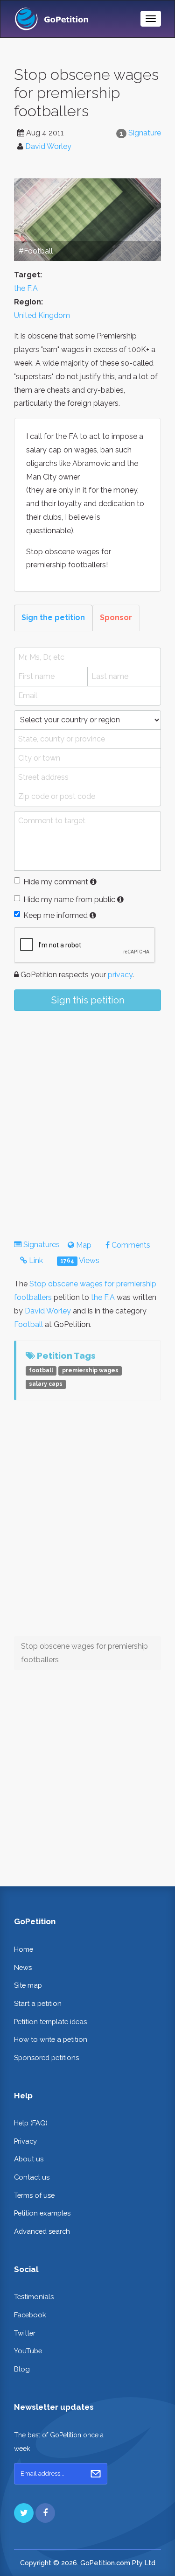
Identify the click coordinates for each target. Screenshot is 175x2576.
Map (83, 1245)
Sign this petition (88, 1000)
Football (28, 1324)
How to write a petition (51, 2039)
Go (96, 2474)
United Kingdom (42, 315)
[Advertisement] (87, 1117)
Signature (145, 133)
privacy (120, 975)
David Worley (48, 146)
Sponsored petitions (46, 2057)
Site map (28, 1985)
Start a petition (38, 2003)
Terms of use (34, 2195)
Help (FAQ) (31, 2123)
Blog (22, 2369)
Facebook (30, 2315)
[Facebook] (45, 2513)
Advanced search (42, 2231)
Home (24, 1949)
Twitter (25, 2333)
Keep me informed (56, 915)
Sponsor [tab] (116, 618)
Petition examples (42, 2213)
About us (29, 2159)
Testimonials (34, 2297)
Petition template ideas (50, 2022)
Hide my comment (56, 882)
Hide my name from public (69, 900)
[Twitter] (24, 2513)
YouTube (28, 2351)
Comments (130, 1245)
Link (35, 1260)
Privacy (25, 2141)
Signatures (42, 1245)
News (23, 1967)
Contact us (32, 2177)
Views (80, 1260)
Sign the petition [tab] (53, 618)
